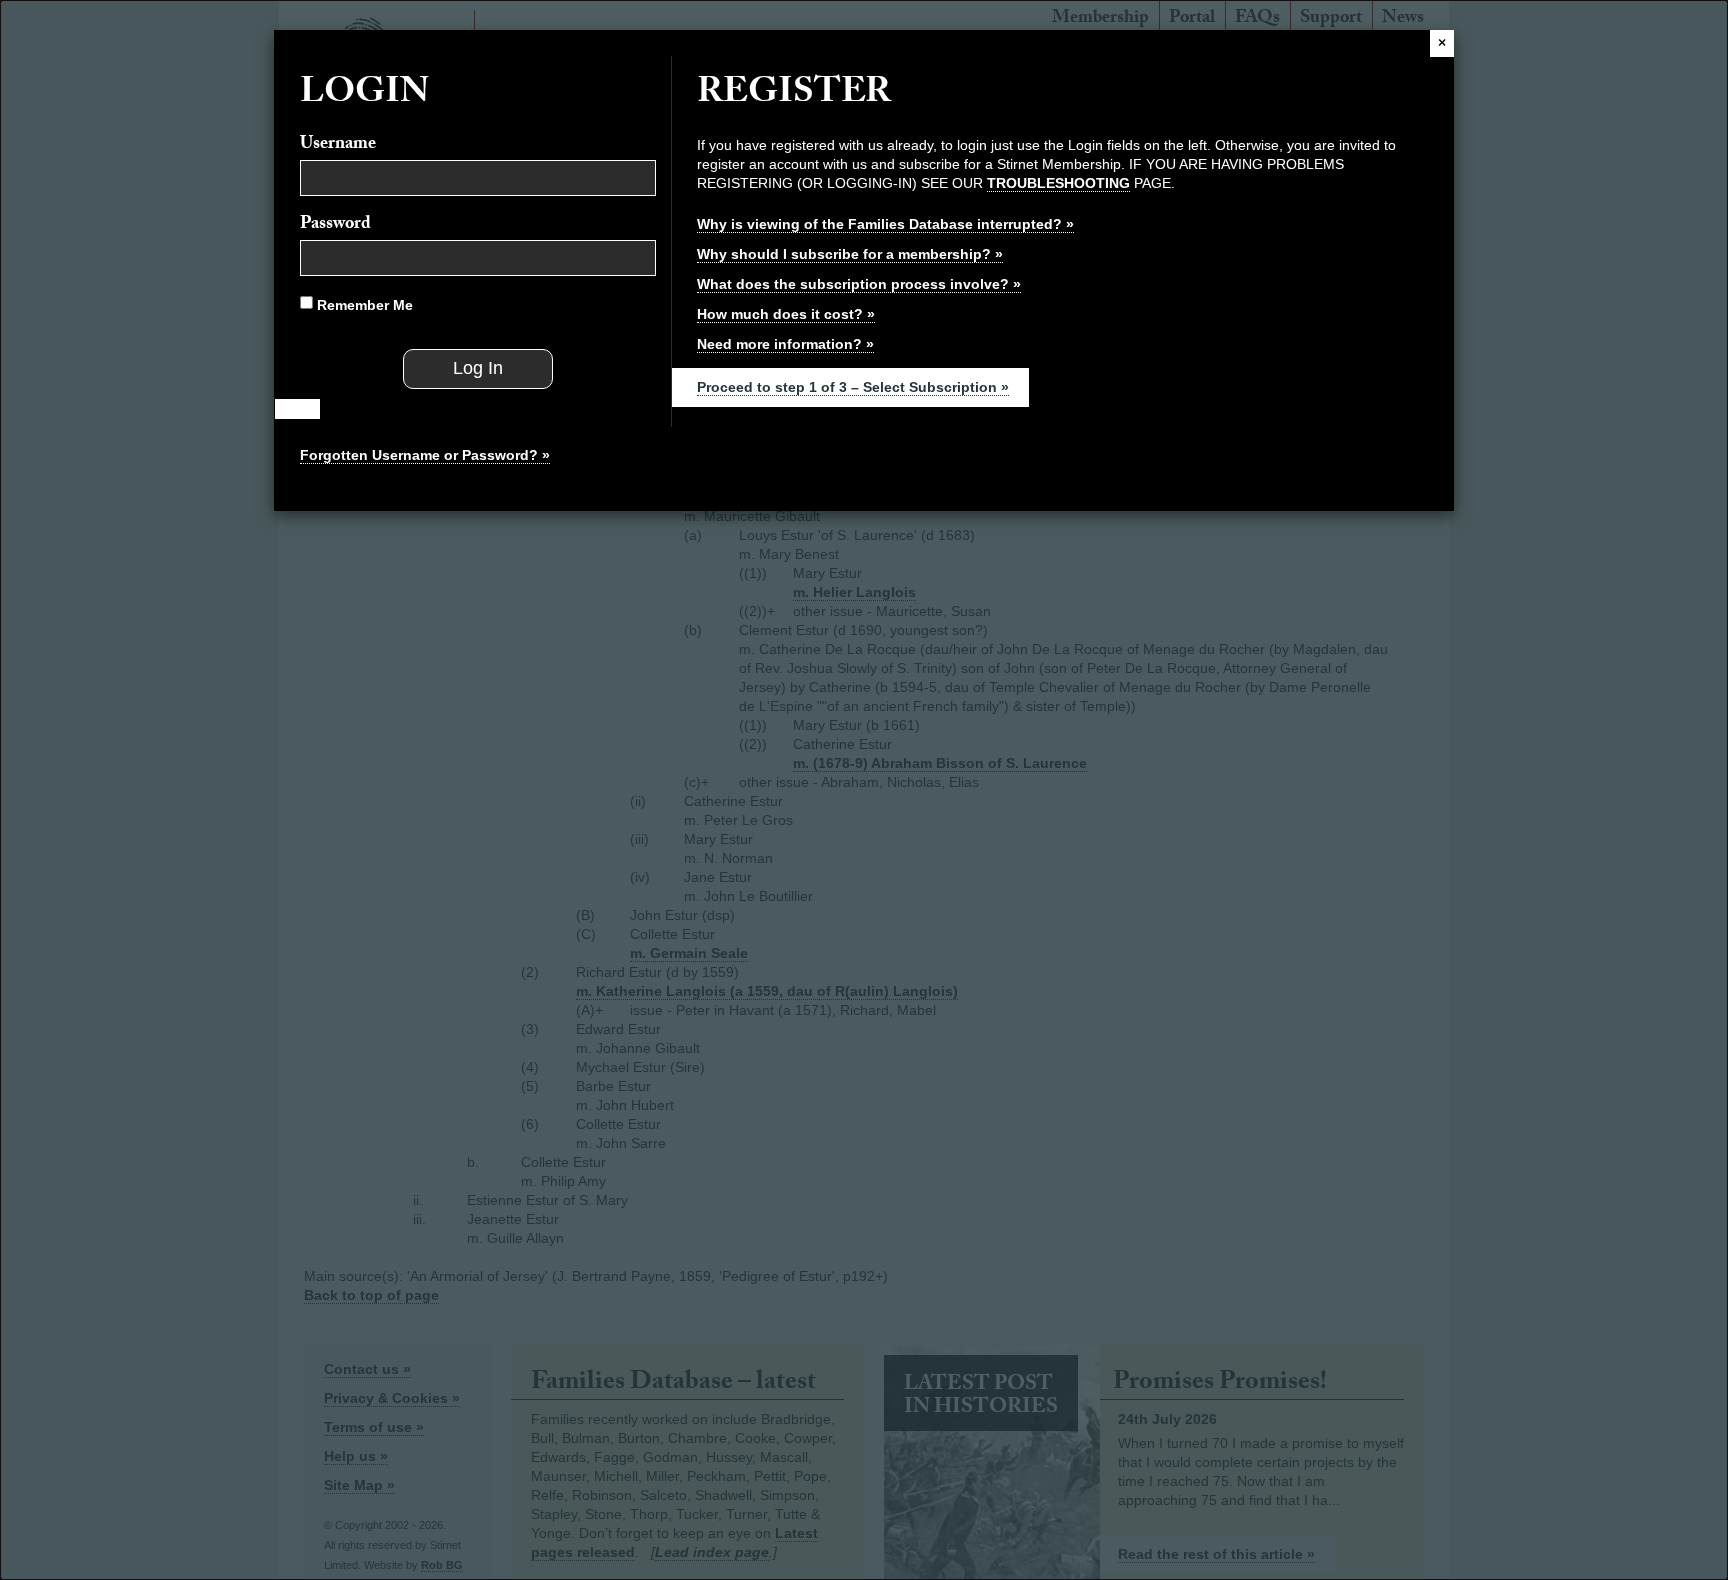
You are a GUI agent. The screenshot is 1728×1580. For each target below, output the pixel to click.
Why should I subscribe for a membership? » (850, 254)
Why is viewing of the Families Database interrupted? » (885, 224)
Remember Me (363, 305)
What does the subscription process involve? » (859, 284)
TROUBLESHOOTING (1058, 183)
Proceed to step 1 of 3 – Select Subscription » (853, 387)
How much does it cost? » (786, 314)
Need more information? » (785, 344)
